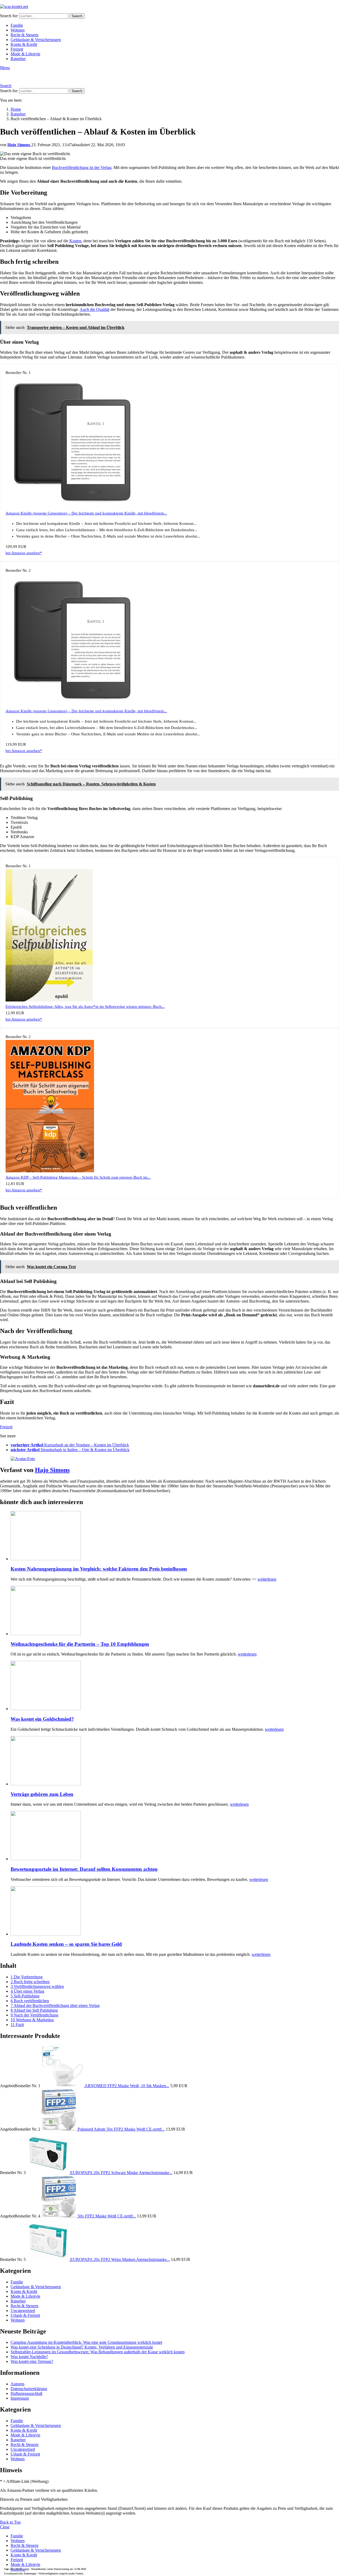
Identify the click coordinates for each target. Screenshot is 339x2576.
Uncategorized (23, 2311)
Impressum (20, 2398)
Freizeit (17, 49)
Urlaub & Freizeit (25, 2315)
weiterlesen (267, 1579)
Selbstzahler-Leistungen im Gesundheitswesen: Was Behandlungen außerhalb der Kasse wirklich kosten (98, 2352)
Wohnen (18, 30)
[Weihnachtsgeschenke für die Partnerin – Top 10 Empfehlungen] (175, 1611)
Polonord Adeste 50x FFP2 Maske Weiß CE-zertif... (121, 2129)
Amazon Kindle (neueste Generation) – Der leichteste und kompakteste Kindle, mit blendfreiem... (86, 513)
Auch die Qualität (95, 309)
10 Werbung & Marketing (32, 2020)
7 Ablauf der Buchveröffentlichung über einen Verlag (55, 2005)
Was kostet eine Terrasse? (32, 2361)
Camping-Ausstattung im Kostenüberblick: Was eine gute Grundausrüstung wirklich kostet (86, 2342)
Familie (17, 25)
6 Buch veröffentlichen (30, 2001)
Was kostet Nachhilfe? (29, 2357)
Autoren (17, 2384)
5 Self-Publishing (25, 1996)
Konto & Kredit (24, 44)
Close (5, 2527)
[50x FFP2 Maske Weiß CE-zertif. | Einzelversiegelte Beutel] (59, 2216)
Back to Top (10, 2522)
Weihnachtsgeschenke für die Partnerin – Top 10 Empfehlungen (80, 1644)
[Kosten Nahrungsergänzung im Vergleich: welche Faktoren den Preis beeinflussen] (175, 1536)
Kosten (75, 241)
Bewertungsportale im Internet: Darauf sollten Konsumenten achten (84, 1869)
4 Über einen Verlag (27, 1991)
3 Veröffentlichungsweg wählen (37, 1986)
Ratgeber (18, 59)
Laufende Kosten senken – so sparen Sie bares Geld (66, 1944)
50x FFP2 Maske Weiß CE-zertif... (107, 2216)
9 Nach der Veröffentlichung (34, 2015)
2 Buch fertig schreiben (30, 1982)
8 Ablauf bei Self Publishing (34, 2010)
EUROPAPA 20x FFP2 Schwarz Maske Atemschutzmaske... (121, 2173)
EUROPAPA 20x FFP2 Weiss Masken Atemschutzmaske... (120, 2259)
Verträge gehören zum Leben (42, 1794)
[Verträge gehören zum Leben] (175, 1761)
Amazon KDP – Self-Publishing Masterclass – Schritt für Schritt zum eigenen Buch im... (78, 1177)
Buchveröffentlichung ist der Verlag (82, 167)
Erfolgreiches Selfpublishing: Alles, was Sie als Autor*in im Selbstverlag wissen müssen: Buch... (85, 1007)
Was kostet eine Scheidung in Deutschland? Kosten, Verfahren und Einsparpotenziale (82, 2347)
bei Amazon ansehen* (24, 553)
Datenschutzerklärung (29, 2389)
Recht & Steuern (24, 35)
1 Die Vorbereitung (27, 1977)
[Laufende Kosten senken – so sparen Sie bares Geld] (175, 1911)
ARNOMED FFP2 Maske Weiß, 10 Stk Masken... (127, 2086)
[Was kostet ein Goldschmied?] (175, 1686)
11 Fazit (17, 2025)
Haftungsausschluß (26, 2393)
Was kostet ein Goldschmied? (42, 1719)
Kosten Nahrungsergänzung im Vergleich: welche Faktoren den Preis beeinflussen (99, 1569)
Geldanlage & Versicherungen (36, 40)
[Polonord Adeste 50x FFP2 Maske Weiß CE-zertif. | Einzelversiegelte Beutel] (59, 2129)
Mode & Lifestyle (25, 54)
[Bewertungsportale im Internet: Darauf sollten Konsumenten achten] (175, 1836)
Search (77, 16)
